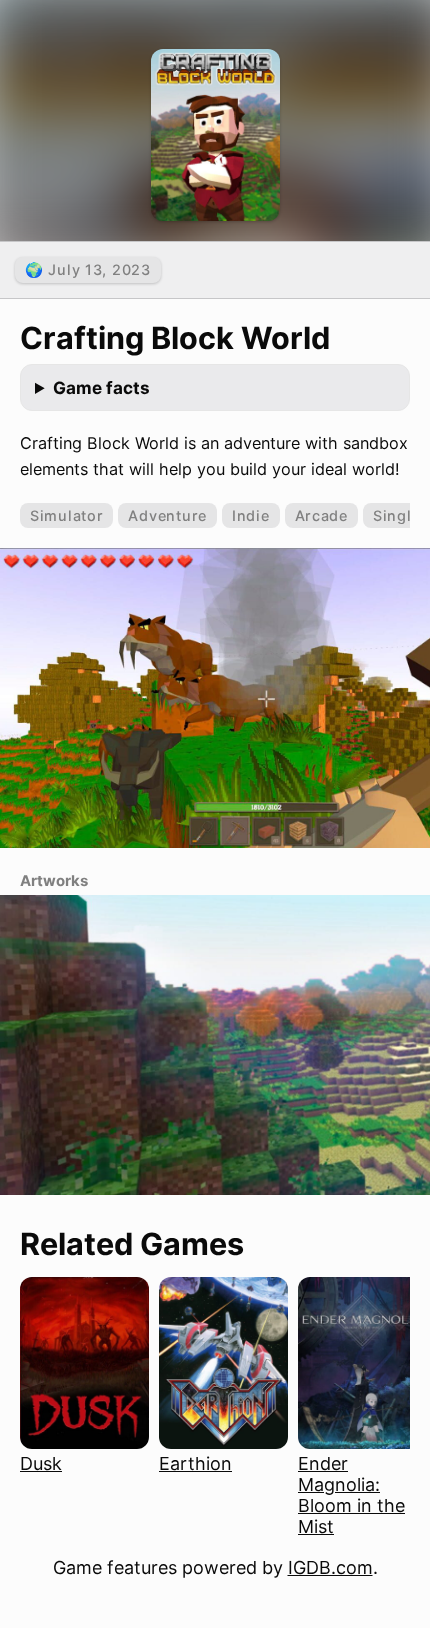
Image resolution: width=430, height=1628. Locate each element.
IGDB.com (330, 1567)
